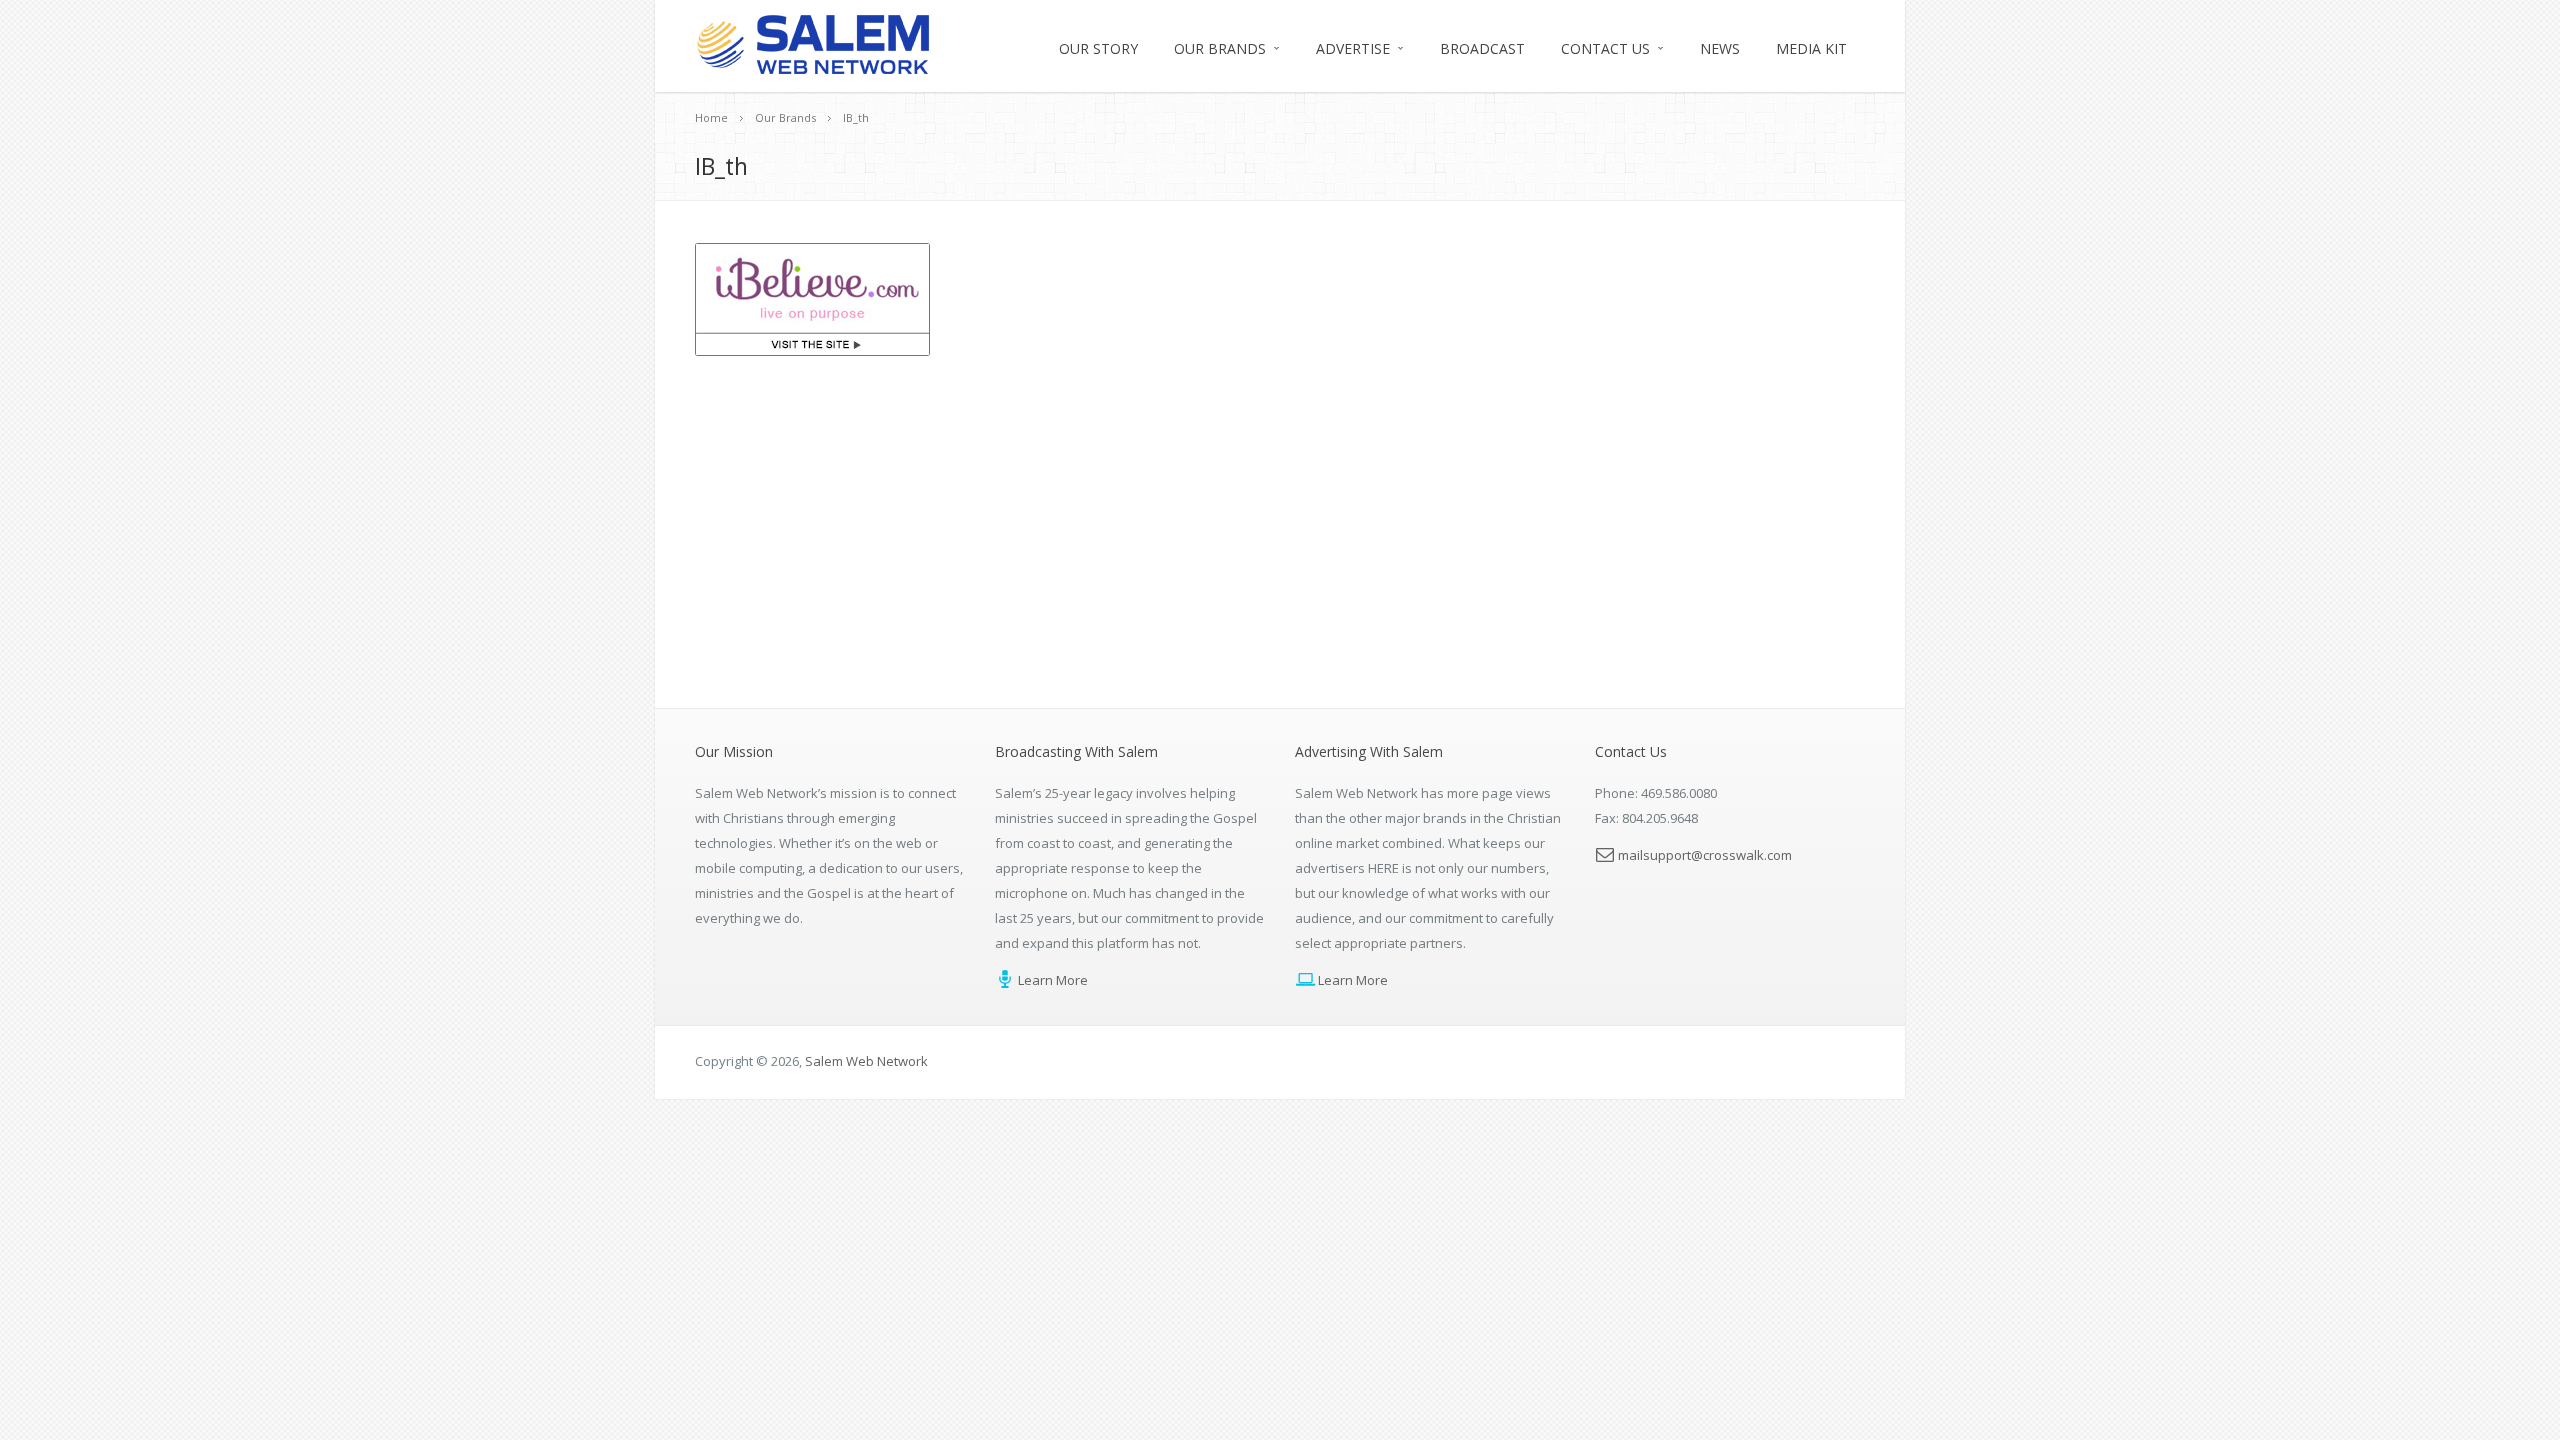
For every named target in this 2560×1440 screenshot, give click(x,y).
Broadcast (1482, 48)
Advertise (1353, 48)
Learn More (1051, 980)
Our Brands (1220, 48)
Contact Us (1605, 48)
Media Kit (1811, 48)
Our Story (1098, 48)
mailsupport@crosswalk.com (1705, 855)
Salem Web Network (866, 1061)
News (1720, 48)
